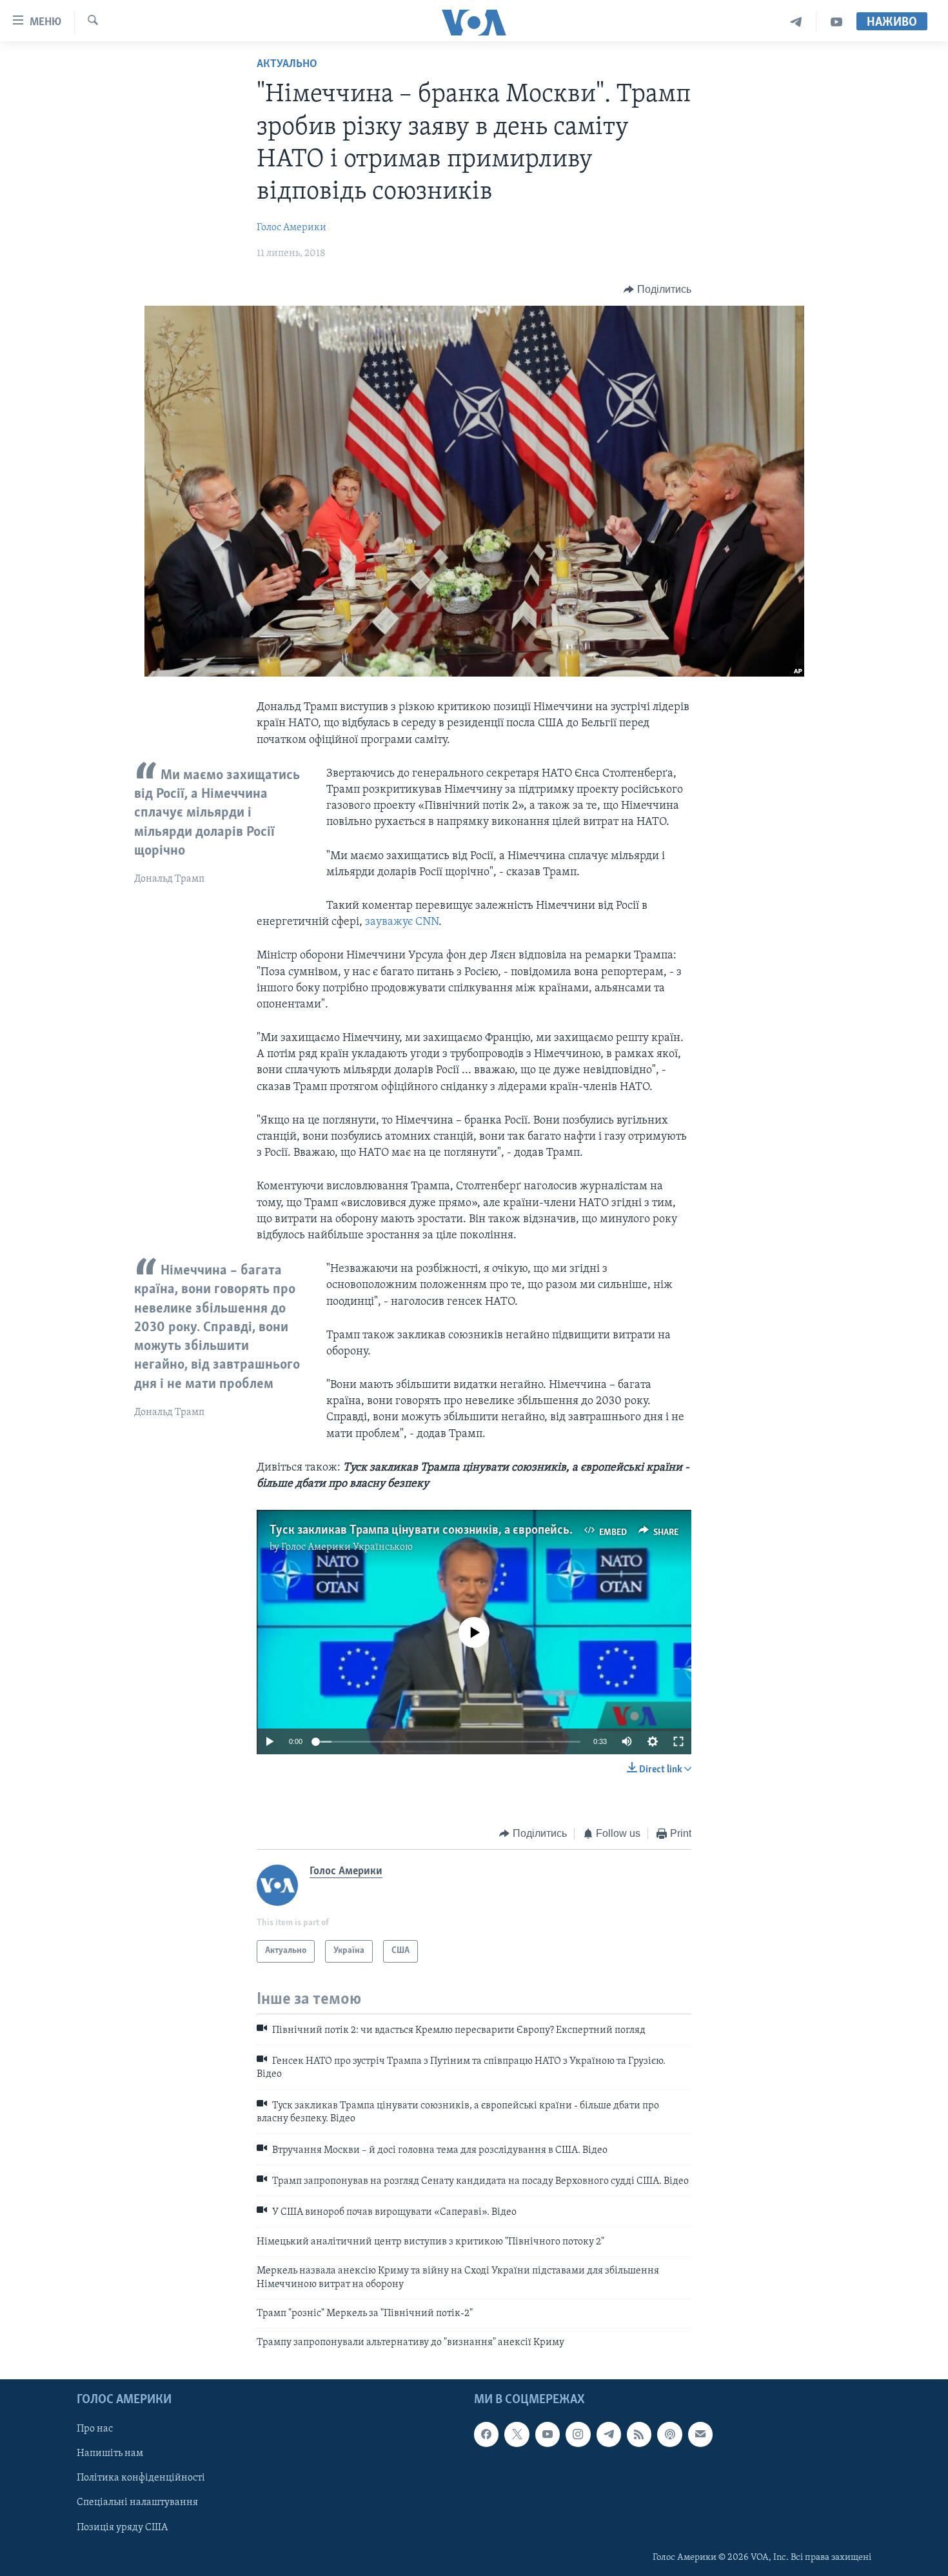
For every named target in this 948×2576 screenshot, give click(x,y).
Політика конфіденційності (141, 2478)
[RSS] (639, 2434)
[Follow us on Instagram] (578, 2434)
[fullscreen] (678, 1741)
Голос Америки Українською (347, 1547)
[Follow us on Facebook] (486, 2434)
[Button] (657, 290)
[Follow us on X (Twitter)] (517, 2434)
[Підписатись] (700, 2434)
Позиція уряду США (122, 2527)
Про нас (95, 2429)
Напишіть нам (110, 2453)
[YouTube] (836, 22)
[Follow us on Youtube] (548, 2434)
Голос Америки (291, 228)
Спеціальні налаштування (137, 2502)
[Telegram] (796, 22)
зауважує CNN (402, 922)
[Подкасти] (669, 2434)
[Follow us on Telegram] (609, 2434)
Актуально (287, 64)
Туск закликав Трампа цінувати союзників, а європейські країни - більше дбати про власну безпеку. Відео (555, 1531)
